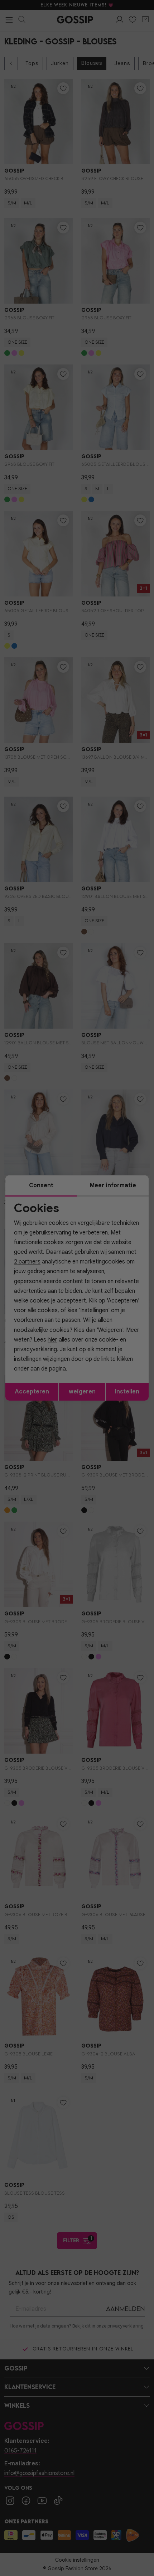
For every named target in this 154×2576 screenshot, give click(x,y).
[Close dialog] (145, 1246)
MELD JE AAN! (53, 1313)
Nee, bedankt (52, 1321)
